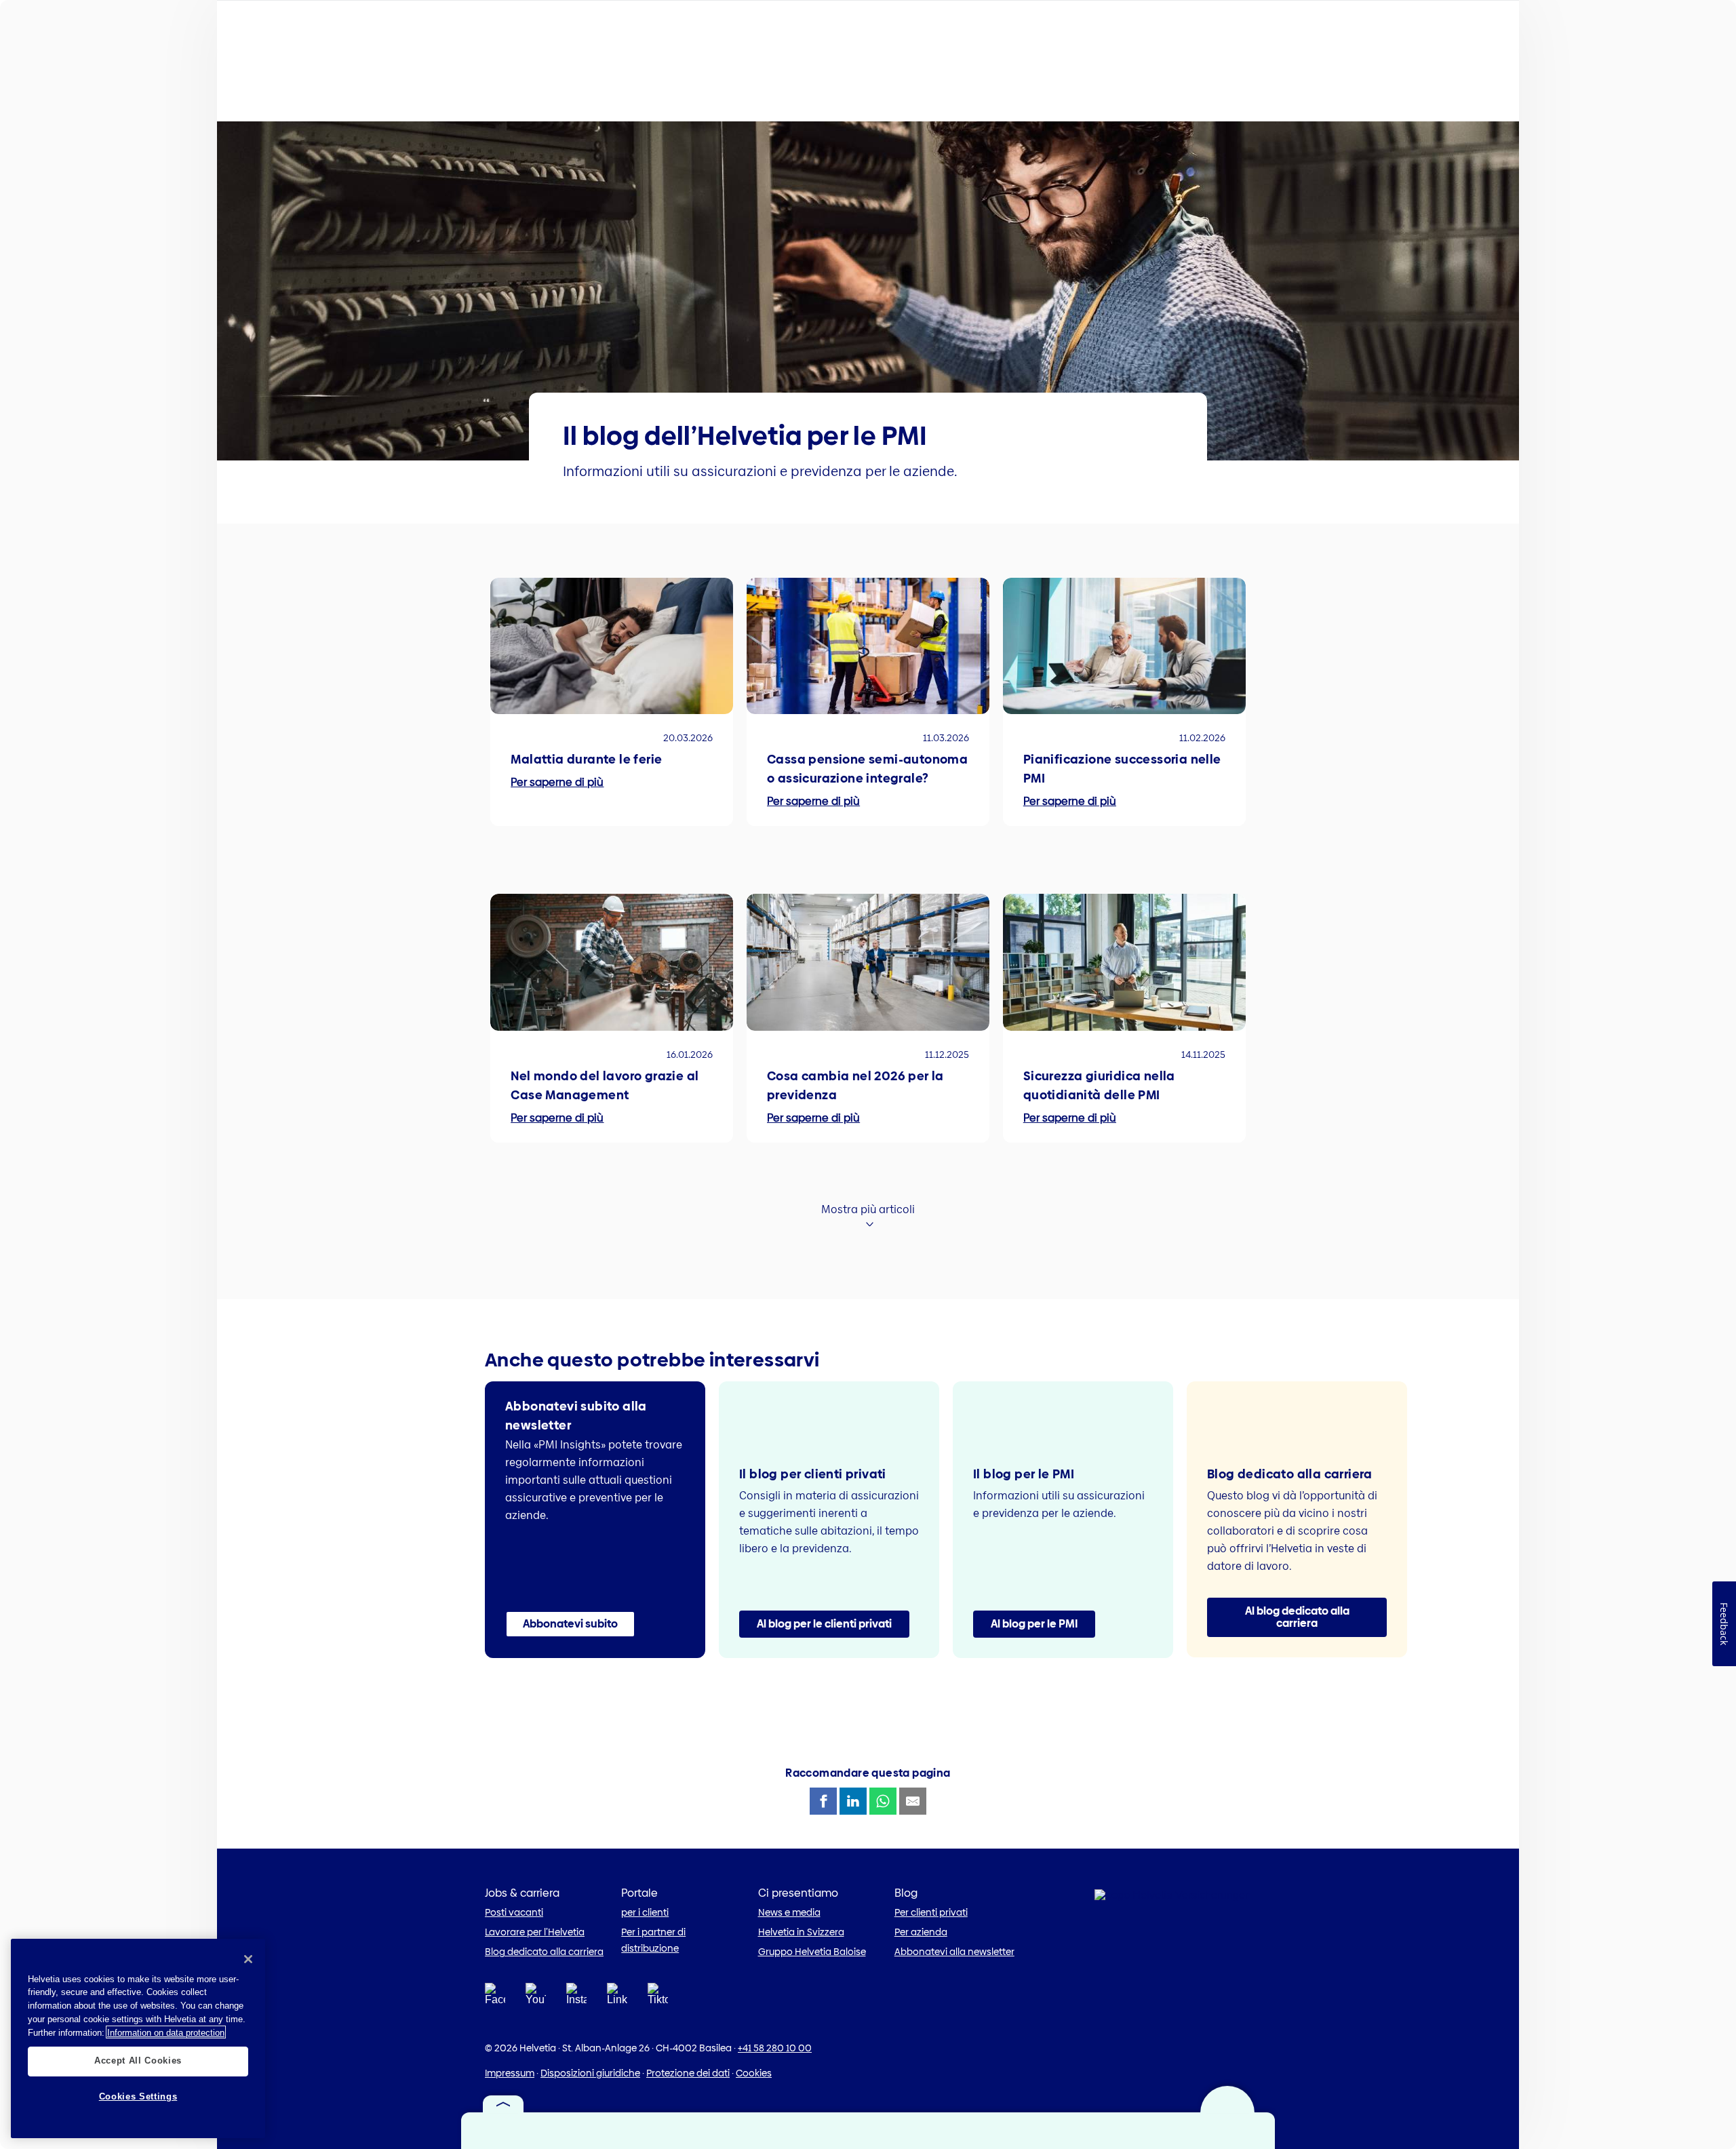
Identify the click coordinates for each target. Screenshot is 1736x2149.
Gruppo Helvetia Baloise (812, 1952)
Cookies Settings (138, 2096)
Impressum (510, 2073)
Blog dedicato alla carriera (544, 1952)
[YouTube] (536, 1998)
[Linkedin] (617, 1998)
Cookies (754, 2073)
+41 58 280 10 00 (775, 2048)
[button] (570, 1624)
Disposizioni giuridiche (590, 2073)
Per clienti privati (931, 1912)
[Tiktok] (658, 2010)
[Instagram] (576, 1998)
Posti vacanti (514, 1912)
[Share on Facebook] (823, 1801)
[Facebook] (495, 1998)
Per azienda (921, 1932)
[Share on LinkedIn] (853, 1801)
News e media (789, 1912)
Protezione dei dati (688, 2073)
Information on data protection (166, 2032)
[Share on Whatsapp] (883, 1801)
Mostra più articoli (868, 1209)
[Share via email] (913, 1801)
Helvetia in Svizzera (801, 1932)
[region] (138, 2038)
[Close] (248, 1959)
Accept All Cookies (138, 2061)
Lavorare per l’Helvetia (535, 1932)
